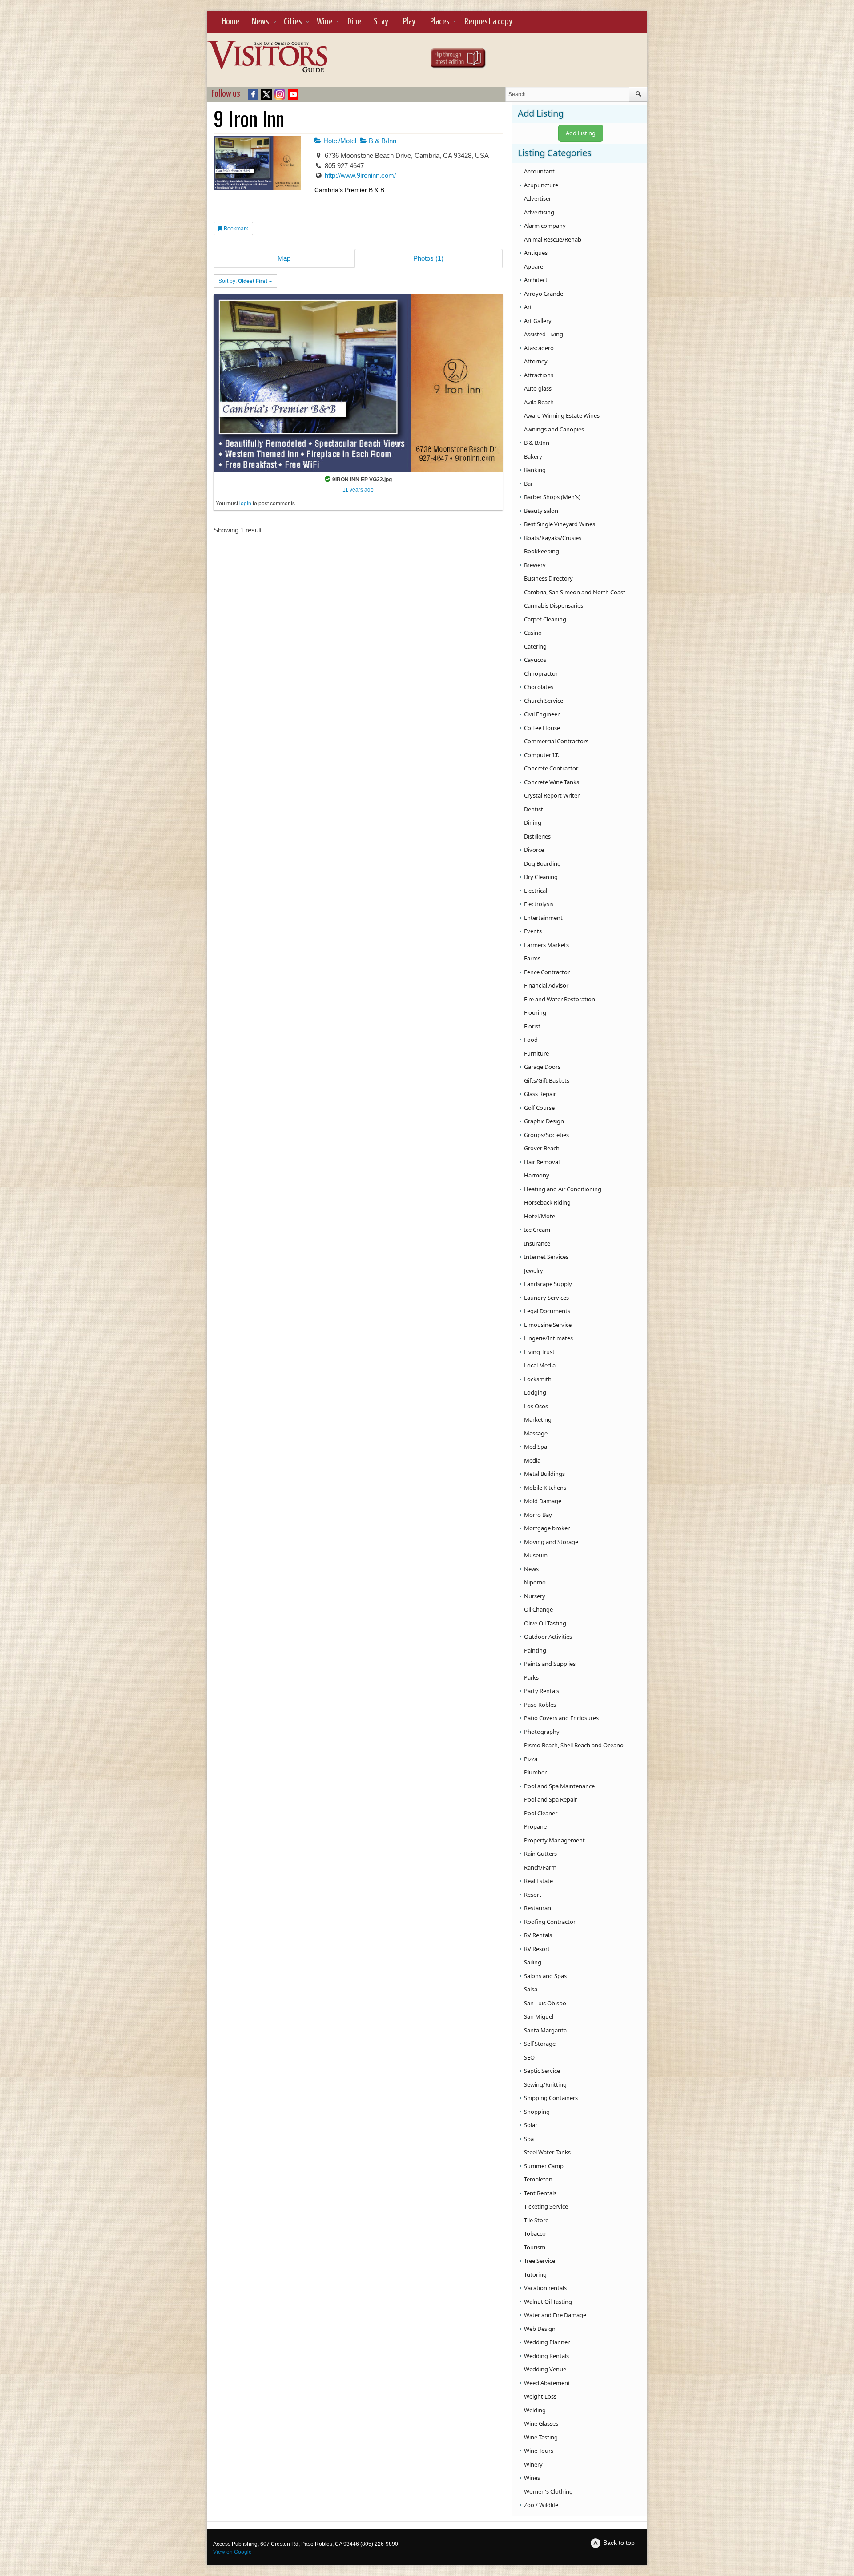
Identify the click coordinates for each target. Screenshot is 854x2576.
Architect (536, 280)
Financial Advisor (546, 985)
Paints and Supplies (550, 1664)
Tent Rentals (540, 2193)
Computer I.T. (542, 755)
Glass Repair (540, 1094)
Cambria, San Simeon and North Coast (575, 592)
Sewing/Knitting (545, 2084)
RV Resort (537, 1949)
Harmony (537, 1175)
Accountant (539, 171)
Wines (532, 2478)
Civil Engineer (542, 714)
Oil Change (538, 1609)
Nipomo (535, 1582)
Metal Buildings (544, 1474)
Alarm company (545, 226)
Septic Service (542, 2071)
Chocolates (539, 687)
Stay (381, 22)
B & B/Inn (382, 141)
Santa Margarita (545, 2030)
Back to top (619, 2543)
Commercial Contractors (556, 741)
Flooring (535, 1012)
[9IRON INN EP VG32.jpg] (358, 383)
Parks (531, 1677)
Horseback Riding (547, 1202)
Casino (533, 633)
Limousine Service (548, 1325)
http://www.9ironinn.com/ (360, 175)
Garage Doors (542, 1067)
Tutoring (535, 2274)
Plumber (535, 1772)
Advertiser (538, 198)
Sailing (533, 1962)
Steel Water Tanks (547, 2152)
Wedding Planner (547, 2342)
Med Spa (536, 1447)
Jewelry (534, 1270)
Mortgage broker (547, 1528)
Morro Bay (538, 1515)
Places (440, 22)
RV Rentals (538, 1935)
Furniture (536, 1053)
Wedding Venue (545, 2369)
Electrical (536, 891)
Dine (354, 22)
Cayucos (535, 660)
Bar (528, 484)
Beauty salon (541, 511)
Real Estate (538, 1881)
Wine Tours (539, 2451)
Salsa (531, 1989)
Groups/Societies (546, 1135)
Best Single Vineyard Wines (560, 524)
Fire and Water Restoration (560, 999)
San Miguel (539, 2016)
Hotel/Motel (339, 141)
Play (409, 22)
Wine (325, 22)
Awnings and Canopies (554, 429)
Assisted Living (544, 334)
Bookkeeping (542, 551)
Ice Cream (537, 1230)
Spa (529, 2139)
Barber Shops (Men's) (552, 497)
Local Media (540, 1365)
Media (532, 1460)
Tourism (535, 2247)
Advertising (539, 212)
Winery (533, 2464)
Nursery (535, 1596)
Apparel (534, 266)
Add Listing (581, 133)
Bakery (533, 456)
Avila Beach (539, 402)
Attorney (536, 361)
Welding (535, 2410)
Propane (535, 1826)
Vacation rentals (545, 2288)
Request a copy (488, 22)
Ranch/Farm (540, 1867)
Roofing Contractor (550, 1922)
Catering (535, 646)
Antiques (536, 253)
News (260, 22)
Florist (532, 1026)
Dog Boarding (542, 863)
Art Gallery (538, 321)
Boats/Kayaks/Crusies (553, 538)
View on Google (232, 2552)
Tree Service (540, 2261)
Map (284, 258)
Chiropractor (541, 673)
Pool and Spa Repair (550, 1799)
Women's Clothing (548, 2491)
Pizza (531, 1759)
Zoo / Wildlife (541, 2505)
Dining (533, 822)
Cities (293, 22)
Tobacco (535, 2233)
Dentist (534, 809)
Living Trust (539, 1352)
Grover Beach (542, 1148)
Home (231, 22)
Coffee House (542, 728)
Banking (535, 470)
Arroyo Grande (544, 294)
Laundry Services (546, 1298)
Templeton (538, 2179)
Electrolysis (539, 904)
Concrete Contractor (551, 768)
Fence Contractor (547, 972)
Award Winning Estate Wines (562, 415)
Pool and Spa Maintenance (559, 1786)
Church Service (544, 701)
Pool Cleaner (541, 1813)
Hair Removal (542, 1162)
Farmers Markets (546, 945)
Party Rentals (542, 1691)
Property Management (554, 1840)
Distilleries (537, 836)
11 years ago (358, 490)
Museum (536, 1555)
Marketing (538, 1419)
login (245, 504)
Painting (535, 1650)
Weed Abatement (547, 2383)
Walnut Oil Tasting (548, 2302)
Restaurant (539, 1908)
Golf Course (539, 1108)
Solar (531, 2125)
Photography (542, 1732)
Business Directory (548, 578)
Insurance (537, 1243)
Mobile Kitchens (545, 1488)
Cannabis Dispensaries (554, 605)
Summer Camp (544, 2166)
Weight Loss (540, 2396)
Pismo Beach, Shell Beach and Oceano (574, 1745)
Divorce (534, 850)
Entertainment (543, 918)
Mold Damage (543, 1501)
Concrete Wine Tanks (552, 782)
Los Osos (536, 1406)
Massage (536, 1433)
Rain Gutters (540, 1854)
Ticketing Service (546, 2206)
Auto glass (538, 388)
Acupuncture (541, 185)
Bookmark (235, 229)
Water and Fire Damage (555, 2315)
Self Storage (540, 2044)
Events (533, 931)
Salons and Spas (545, 1976)
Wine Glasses (541, 2423)
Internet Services (546, 1257)
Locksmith (538, 1379)
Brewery (535, 565)
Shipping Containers (551, 2098)
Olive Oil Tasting (545, 1623)
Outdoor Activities (548, 1637)
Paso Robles (540, 1705)
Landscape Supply (548, 1284)
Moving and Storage (551, 1542)
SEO (529, 2057)
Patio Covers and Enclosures (561, 1718)
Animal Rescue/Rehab (553, 239)
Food (531, 1040)
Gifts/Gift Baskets (547, 1080)
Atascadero (539, 348)
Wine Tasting (541, 2437)
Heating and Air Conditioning (563, 1189)
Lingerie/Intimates (548, 1338)
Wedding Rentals (546, 2356)
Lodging (535, 1392)
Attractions (539, 375)
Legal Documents (547, 1311)
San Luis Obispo (545, 2003)
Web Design (540, 2329)
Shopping (537, 2112)
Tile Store (536, 2220)
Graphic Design (544, 1121)
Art (528, 307)
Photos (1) (428, 258)
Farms (532, 958)
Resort (533, 1895)
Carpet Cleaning (545, 619)
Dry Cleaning (541, 877)
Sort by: (243, 281)
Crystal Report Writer (552, 795)
